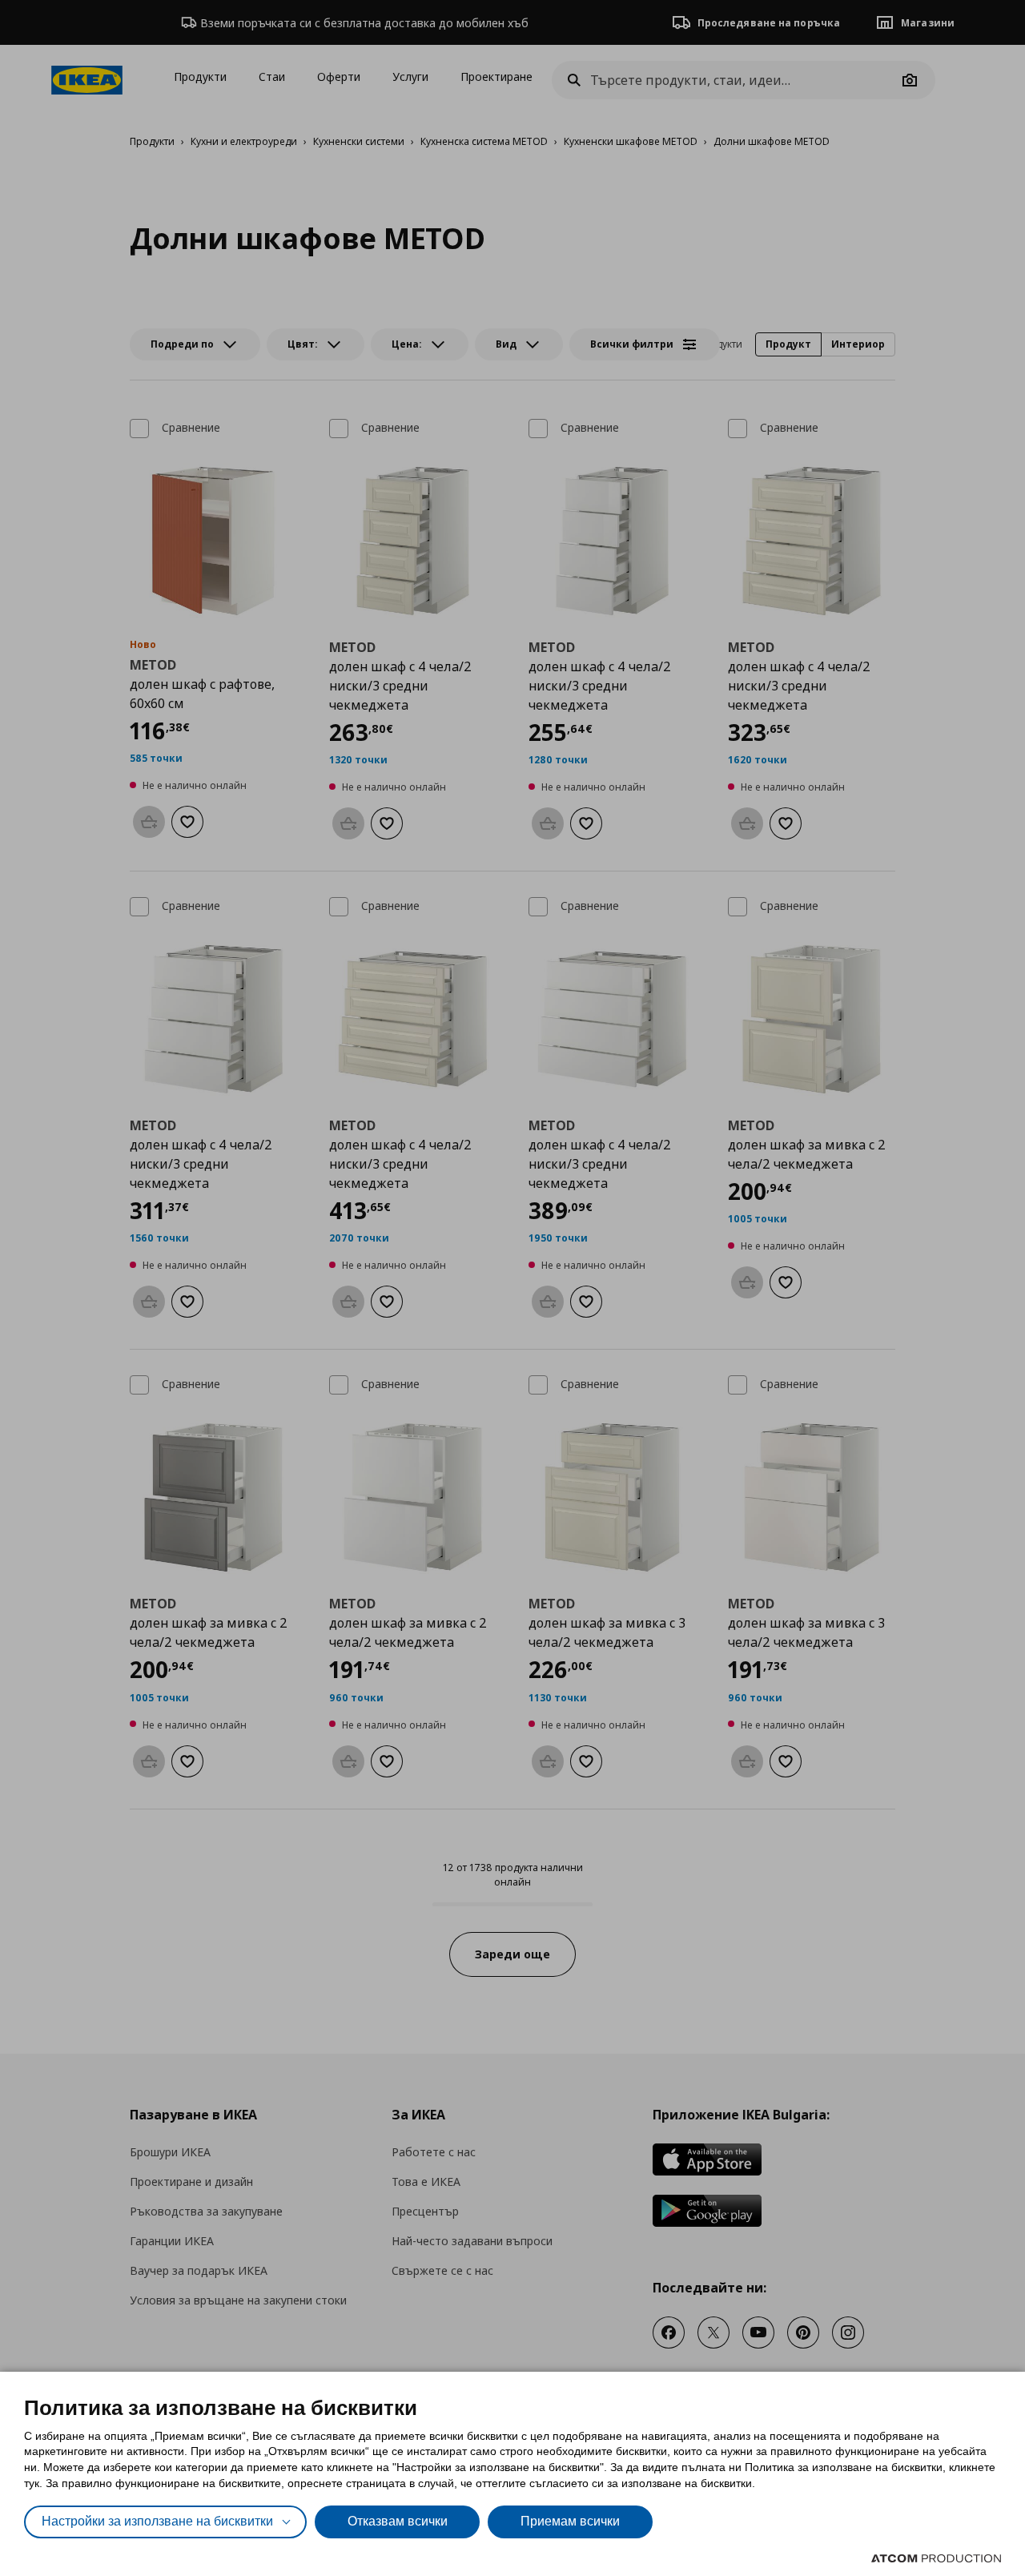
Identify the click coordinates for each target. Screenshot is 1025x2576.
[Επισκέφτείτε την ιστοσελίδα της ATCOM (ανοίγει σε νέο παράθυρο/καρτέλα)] (936, 2558)
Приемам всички (570, 2521)
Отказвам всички (398, 2521)
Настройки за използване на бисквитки (157, 2521)
